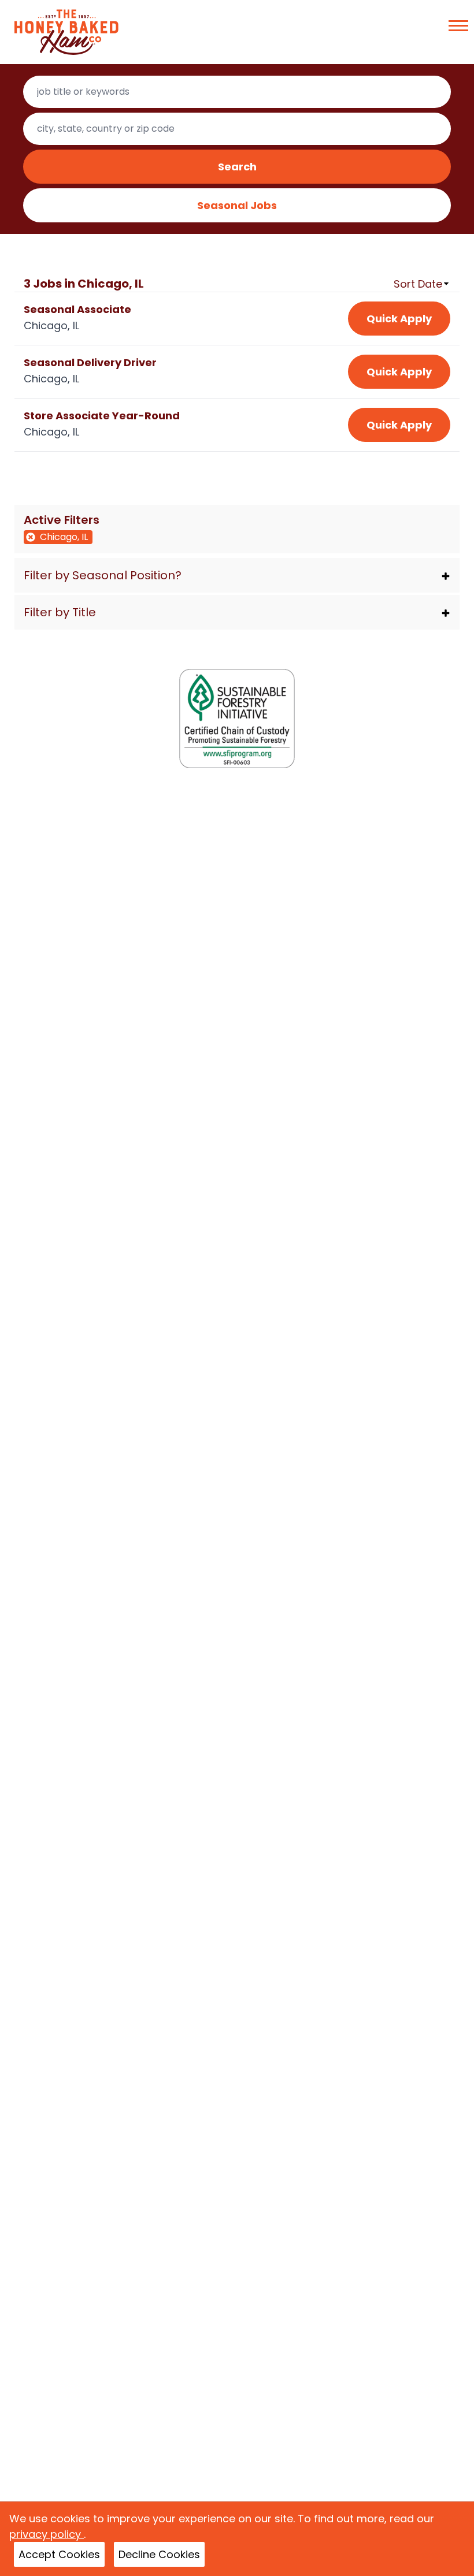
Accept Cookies (59, 2554)
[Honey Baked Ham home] (66, 32)
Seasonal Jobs (237, 205)
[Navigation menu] (458, 26)
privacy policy (47, 2534)
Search (237, 167)
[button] (237, 575)
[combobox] (237, 92)
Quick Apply (399, 319)
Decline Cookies (159, 2554)
